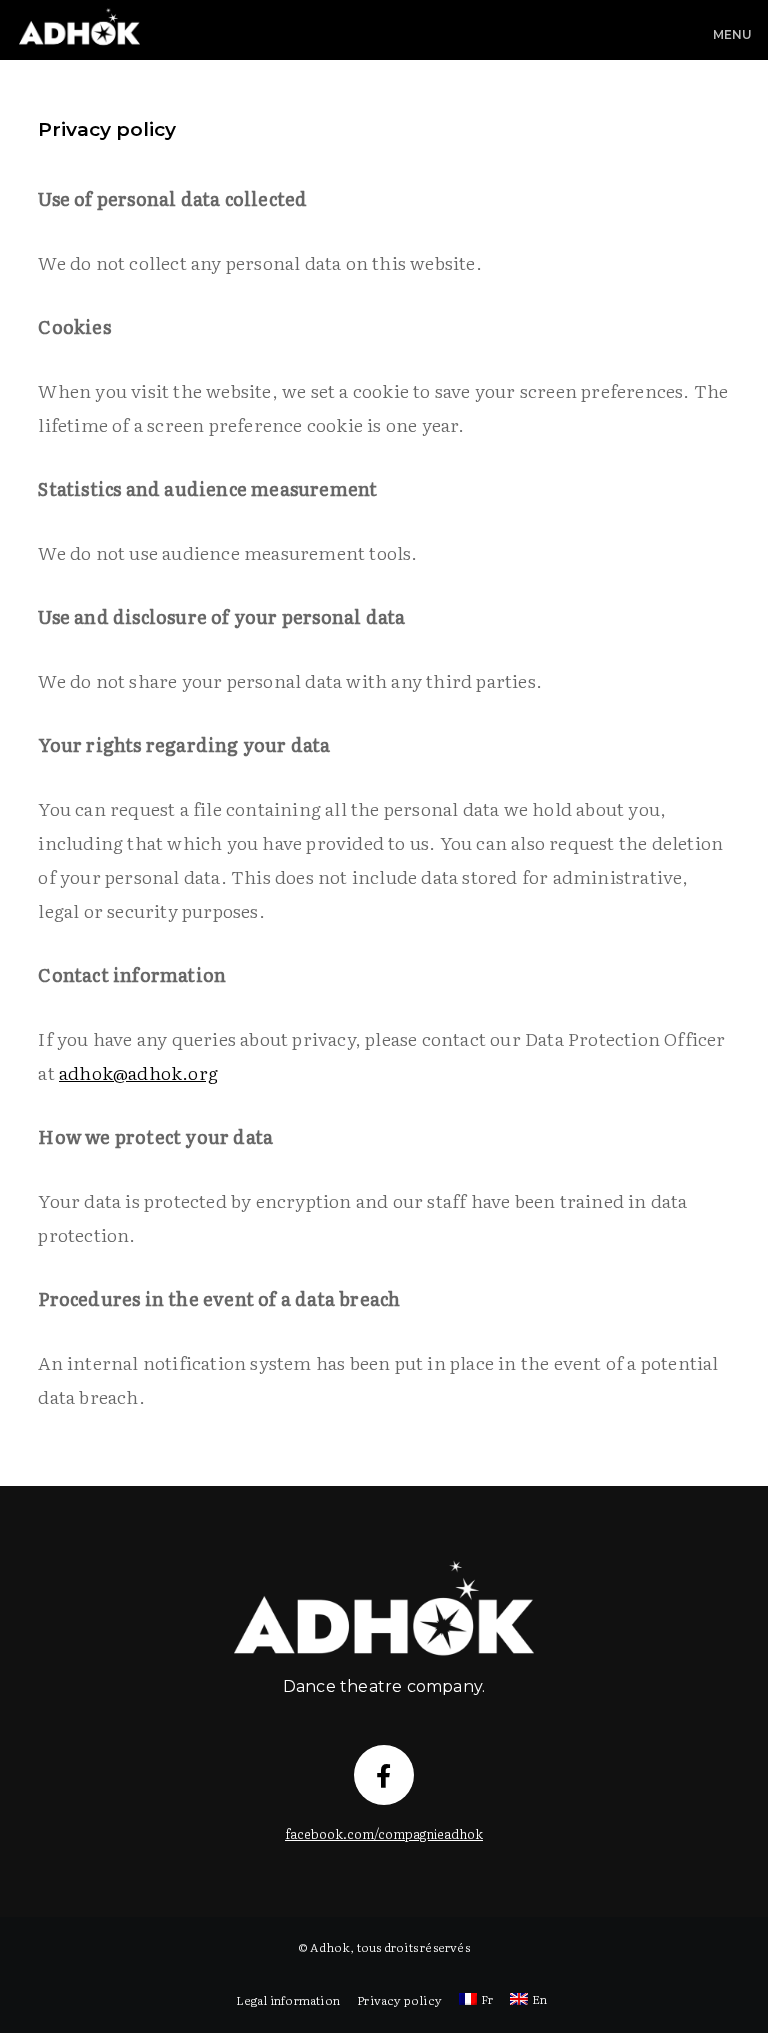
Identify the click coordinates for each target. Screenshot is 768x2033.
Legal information (288, 2000)
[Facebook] (384, 1775)
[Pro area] (384, 1566)
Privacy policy (399, 2000)
